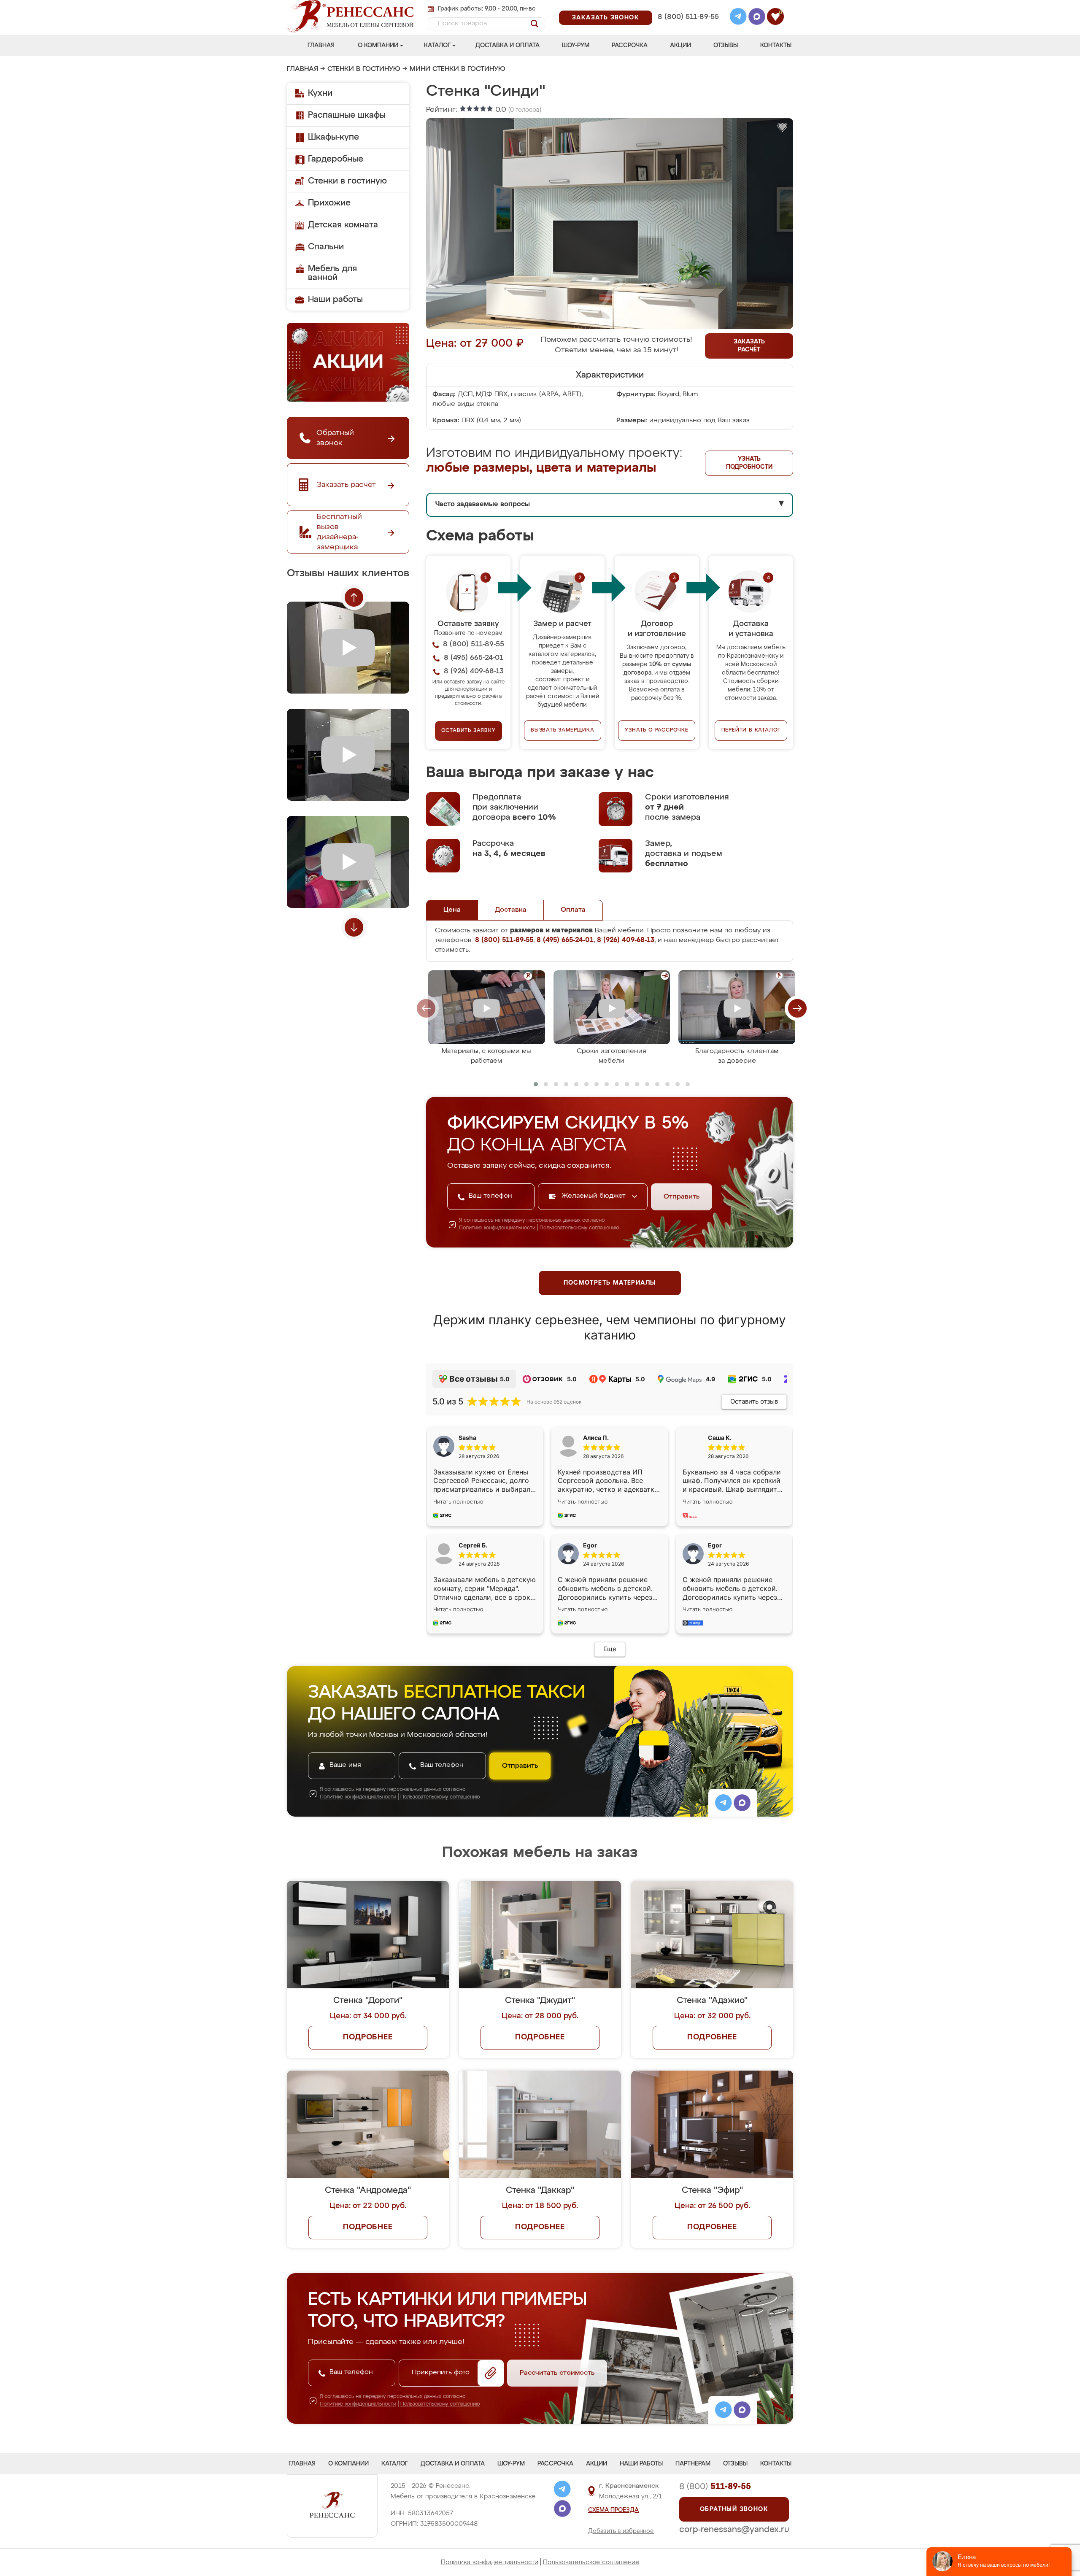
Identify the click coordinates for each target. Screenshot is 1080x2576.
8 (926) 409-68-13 (688, 28)
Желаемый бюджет (595, 1196)
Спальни (326, 247)
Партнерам (693, 2464)
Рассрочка (630, 46)
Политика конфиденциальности (490, 2562)
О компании (378, 46)
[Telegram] (738, 18)
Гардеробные (336, 159)
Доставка (511, 910)
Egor (715, 1545)
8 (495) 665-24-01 (687, 6)
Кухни (320, 93)
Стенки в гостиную (364, 69)
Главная (321, 46)
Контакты (776, 46)
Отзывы (726, 46)
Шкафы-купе (333, 137)
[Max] (757, 18)
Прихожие (329, 203)
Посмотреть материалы (610, 1283)
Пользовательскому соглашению (579, 1228)
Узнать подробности (749, 463)
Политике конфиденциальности (497, 1228)
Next (354, 927)
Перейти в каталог (751, 730)
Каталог (437, 46)
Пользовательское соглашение (591, 2562)
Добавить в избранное (621, 2531)
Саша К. (720, 1438)
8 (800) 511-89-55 (688, 17)
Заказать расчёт (749, 346)
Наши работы (335, 300)
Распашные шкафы (347, 115)
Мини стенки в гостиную (458, 69)
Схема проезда (613, 2510)
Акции (680, 46)
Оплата (573, 910)
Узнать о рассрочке (656, 730)
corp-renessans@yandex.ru (734, 2530)
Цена (452, 910)
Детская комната (343, 225)
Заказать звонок (606, 18)
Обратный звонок (734, 2509)
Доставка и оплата (508, 46)
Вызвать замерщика (563, 730)
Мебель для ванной (332, 273)
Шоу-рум (576, 46)
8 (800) (715, 2487)
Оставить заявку (468, 731)
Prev (354, 597)
